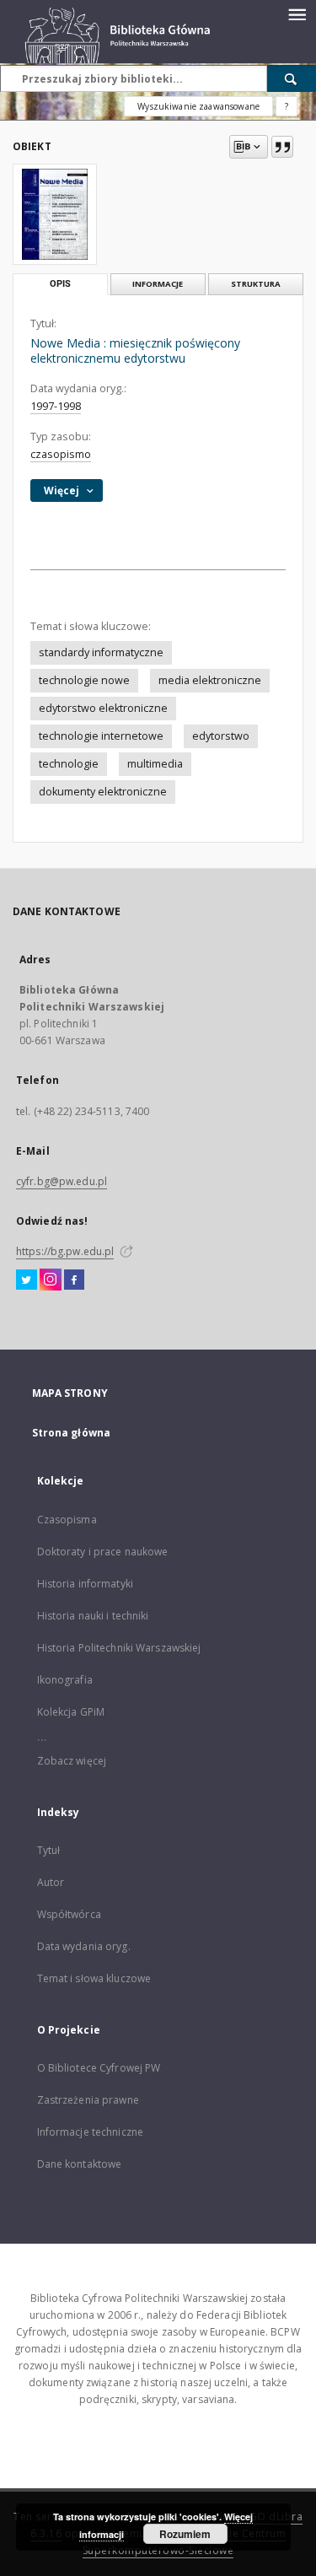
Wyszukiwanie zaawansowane (198, 106)
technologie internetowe (101, 736)
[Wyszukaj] (292, 78)
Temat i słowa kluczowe (94, 1978)
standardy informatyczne (101, 652)
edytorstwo (221, 736)
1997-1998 (56, 406)
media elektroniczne (210, 680)
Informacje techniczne (91, 2132)
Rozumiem (185, 2534)
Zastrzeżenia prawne (88, 2100)
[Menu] (297, 13)
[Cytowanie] (282, 147)
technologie (69, 764)
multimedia (155, 764)
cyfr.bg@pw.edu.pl (62, 1181)
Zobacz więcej (72, 1761)
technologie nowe (84, 680)
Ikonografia (65, 1680)
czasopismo (61, 454)
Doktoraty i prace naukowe (103, 1552)
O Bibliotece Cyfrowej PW (99, 2068)
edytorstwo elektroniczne (103, 708)
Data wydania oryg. (84, 1946)
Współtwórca (69, 1914)
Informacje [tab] (158, 284)
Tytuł (49, 1850)
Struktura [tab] (256, 284)
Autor (51, 1882)
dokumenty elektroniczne (103, 792)
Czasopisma (67, 1520)
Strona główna (72, 1433)
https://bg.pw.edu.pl (65, 1251)
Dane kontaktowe (80, 2164)
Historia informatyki (85, 1584)
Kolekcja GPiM (71, 1712)
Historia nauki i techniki (93, 1616)
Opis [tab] (60, 284)
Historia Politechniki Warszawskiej (119, 1648)
